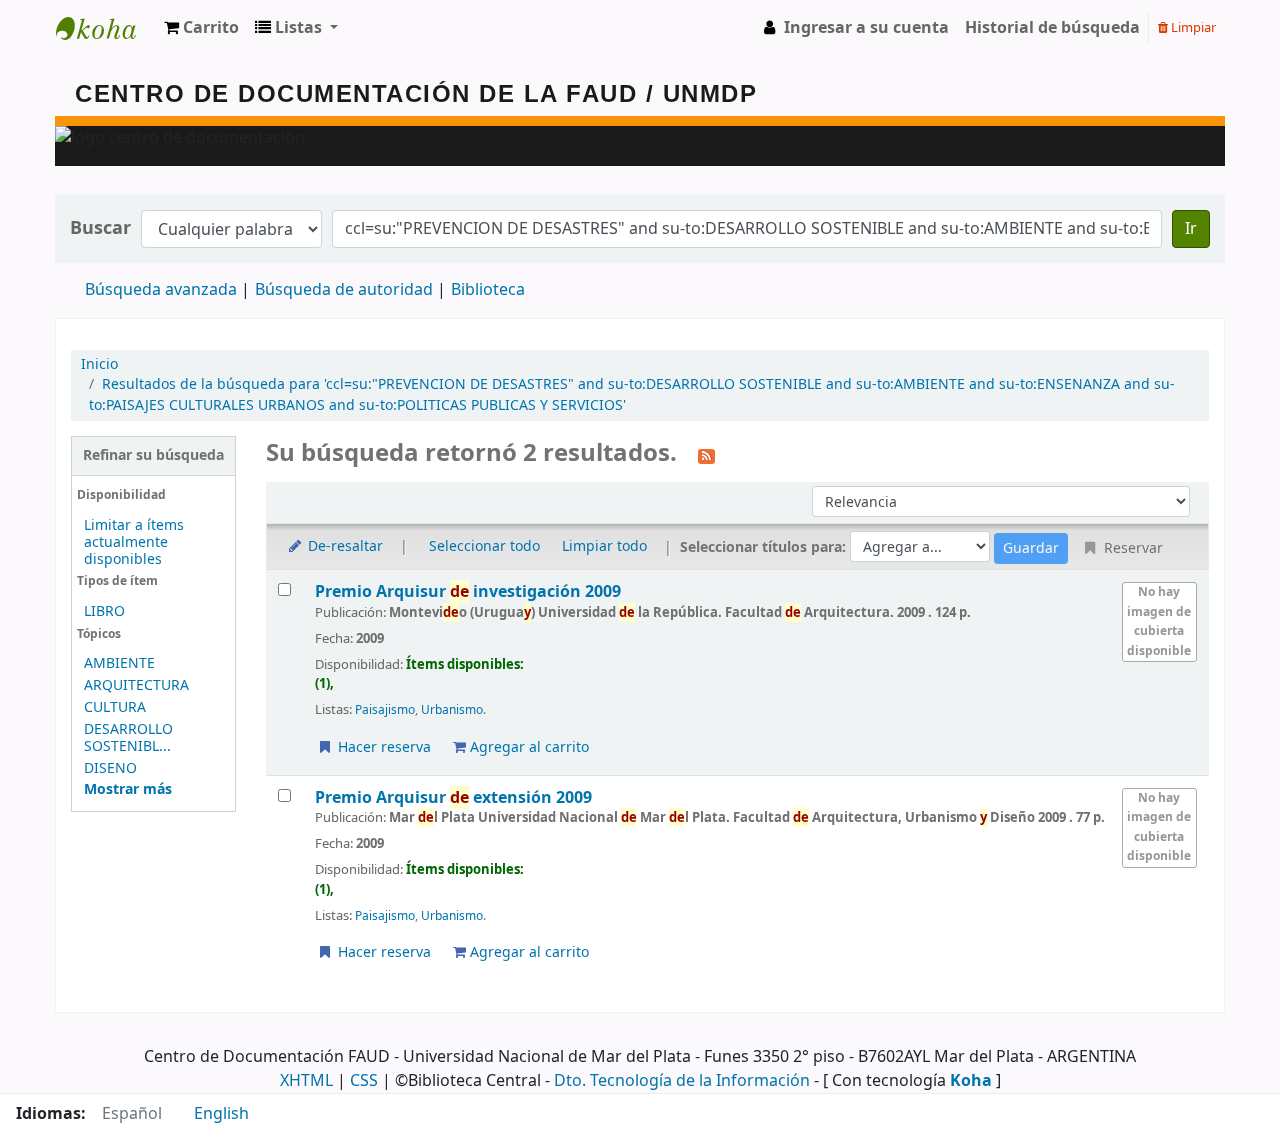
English (221, 1114)
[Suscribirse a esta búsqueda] (706, 455)
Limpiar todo (604, 546)
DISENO (110, 768)
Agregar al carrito (527, 747)
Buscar (100, 228)
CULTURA (115, 707)
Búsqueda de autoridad (344, 290)
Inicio (99, 364)
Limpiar (1192, 27)
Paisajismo (385, 710)
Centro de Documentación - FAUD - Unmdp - (106, 28)
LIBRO (104, 611)
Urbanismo (452, 710)
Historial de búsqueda (1052, 28)
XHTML (306, 1081)
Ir (1191, 229)
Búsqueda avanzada (161, 290)
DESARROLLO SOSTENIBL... (128, 738)
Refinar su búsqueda (153, 455)
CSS (364, 1081)
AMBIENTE (119, 663)
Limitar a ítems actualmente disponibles (134, 542)
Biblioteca (488, 290)
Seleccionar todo (484, 546)
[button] (201, 28)
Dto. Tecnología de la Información (682, 1081)
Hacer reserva (382, 747)
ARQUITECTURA (136, 685)
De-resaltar (343, 546)
